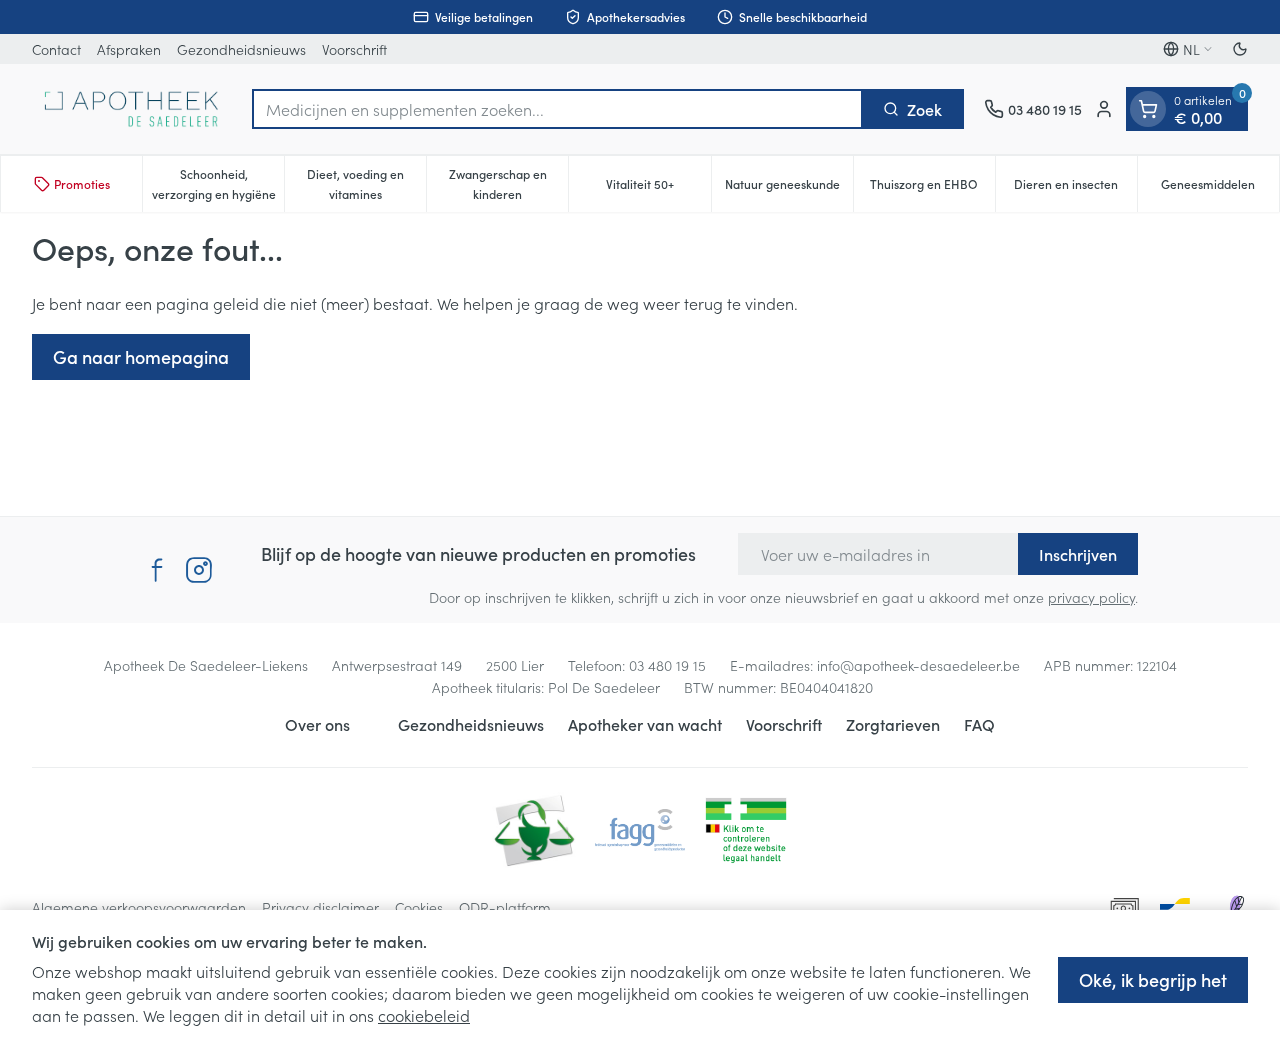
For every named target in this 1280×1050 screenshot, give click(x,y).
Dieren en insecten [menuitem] (1075, 188)
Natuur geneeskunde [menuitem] (789, 188)
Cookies (419, 907)
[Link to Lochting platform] (1236, 907)
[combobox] (557, 109)
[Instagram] (199, 570)
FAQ (979, 724)
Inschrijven (1078, 554)
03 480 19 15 (667, 665)
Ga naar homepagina (141, 356)
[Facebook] (157, 570)
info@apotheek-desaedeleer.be (918, 665)
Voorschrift (354, 49)
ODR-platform (505, 907)
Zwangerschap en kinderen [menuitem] (508, 183)
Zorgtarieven (893, 724)
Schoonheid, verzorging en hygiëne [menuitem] (218, 183)
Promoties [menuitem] (82, 183)
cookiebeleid (424, 1015)
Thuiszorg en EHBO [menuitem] (932, 188)
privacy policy (1091, 597)
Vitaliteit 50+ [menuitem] (658, 188)
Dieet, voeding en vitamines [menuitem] (366, 183)
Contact (56, 49)
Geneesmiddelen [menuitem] (1220, 188)
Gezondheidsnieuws (241, 49)
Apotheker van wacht (645, 724)
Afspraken (129, 49)
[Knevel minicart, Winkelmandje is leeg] (1148, 109)
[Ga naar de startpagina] (132, 109)
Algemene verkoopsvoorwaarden (139, 907)
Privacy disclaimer (320, 907)
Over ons (317, 724)
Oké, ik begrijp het (1153, 979)
